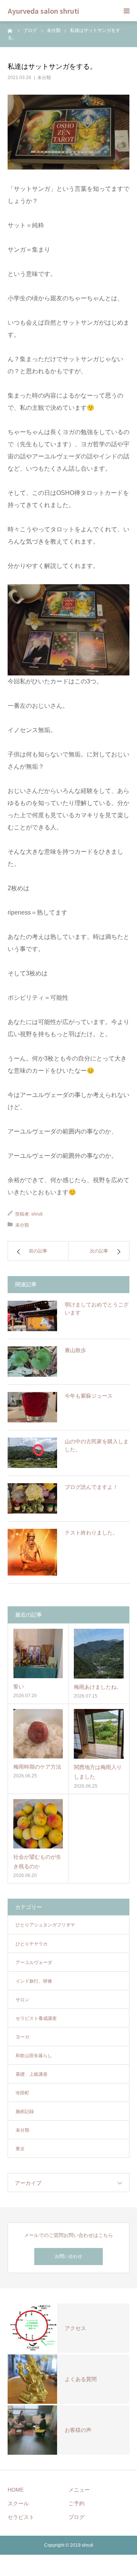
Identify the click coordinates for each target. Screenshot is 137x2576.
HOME (16, 2490)
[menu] (126, 11)
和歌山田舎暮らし (34, 2056)
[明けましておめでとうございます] (32, 1316)
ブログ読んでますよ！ (91, 1487)
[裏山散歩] (32, 1362)
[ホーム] (10, 30)
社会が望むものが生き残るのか (37, 1862)
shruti (37, 1214)
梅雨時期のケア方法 (37, 1767)
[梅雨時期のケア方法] (38, 1734)
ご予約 (76, 2503)
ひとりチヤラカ (32, 1944)
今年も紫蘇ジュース (89, 1396)
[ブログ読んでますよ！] (32, 1498)
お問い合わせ (68, 2256)
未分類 (44, 78)
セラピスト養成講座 (36, 2018)
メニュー (79, 2490)
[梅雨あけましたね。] (99, 1654)
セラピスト (21, 2517)
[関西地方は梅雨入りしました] (99, 1734)
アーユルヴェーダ (34, 1963)
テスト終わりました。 (91, 1533)
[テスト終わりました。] (32, 1552)
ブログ (76, 2517)
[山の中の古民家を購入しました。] (32, 1453)
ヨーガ (22, 2037)
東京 (20, 2149)
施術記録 (25, 2112)
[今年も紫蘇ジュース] (32, 1407)
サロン (22, 2000)
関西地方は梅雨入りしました (98, 1772)
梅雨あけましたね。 (98, 1687)
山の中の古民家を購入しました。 (97, 1445)
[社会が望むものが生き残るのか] (38, 1824)
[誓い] (38, 1653)
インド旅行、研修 (34, 1981)
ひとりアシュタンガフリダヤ (45, 1925)
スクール (18, 2503)
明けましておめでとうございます (97, 1309)
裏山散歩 (75, 1350)
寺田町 (22, 2093)
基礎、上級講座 (32, 2074)
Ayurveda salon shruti (43, 11)
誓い (19, 1687)
